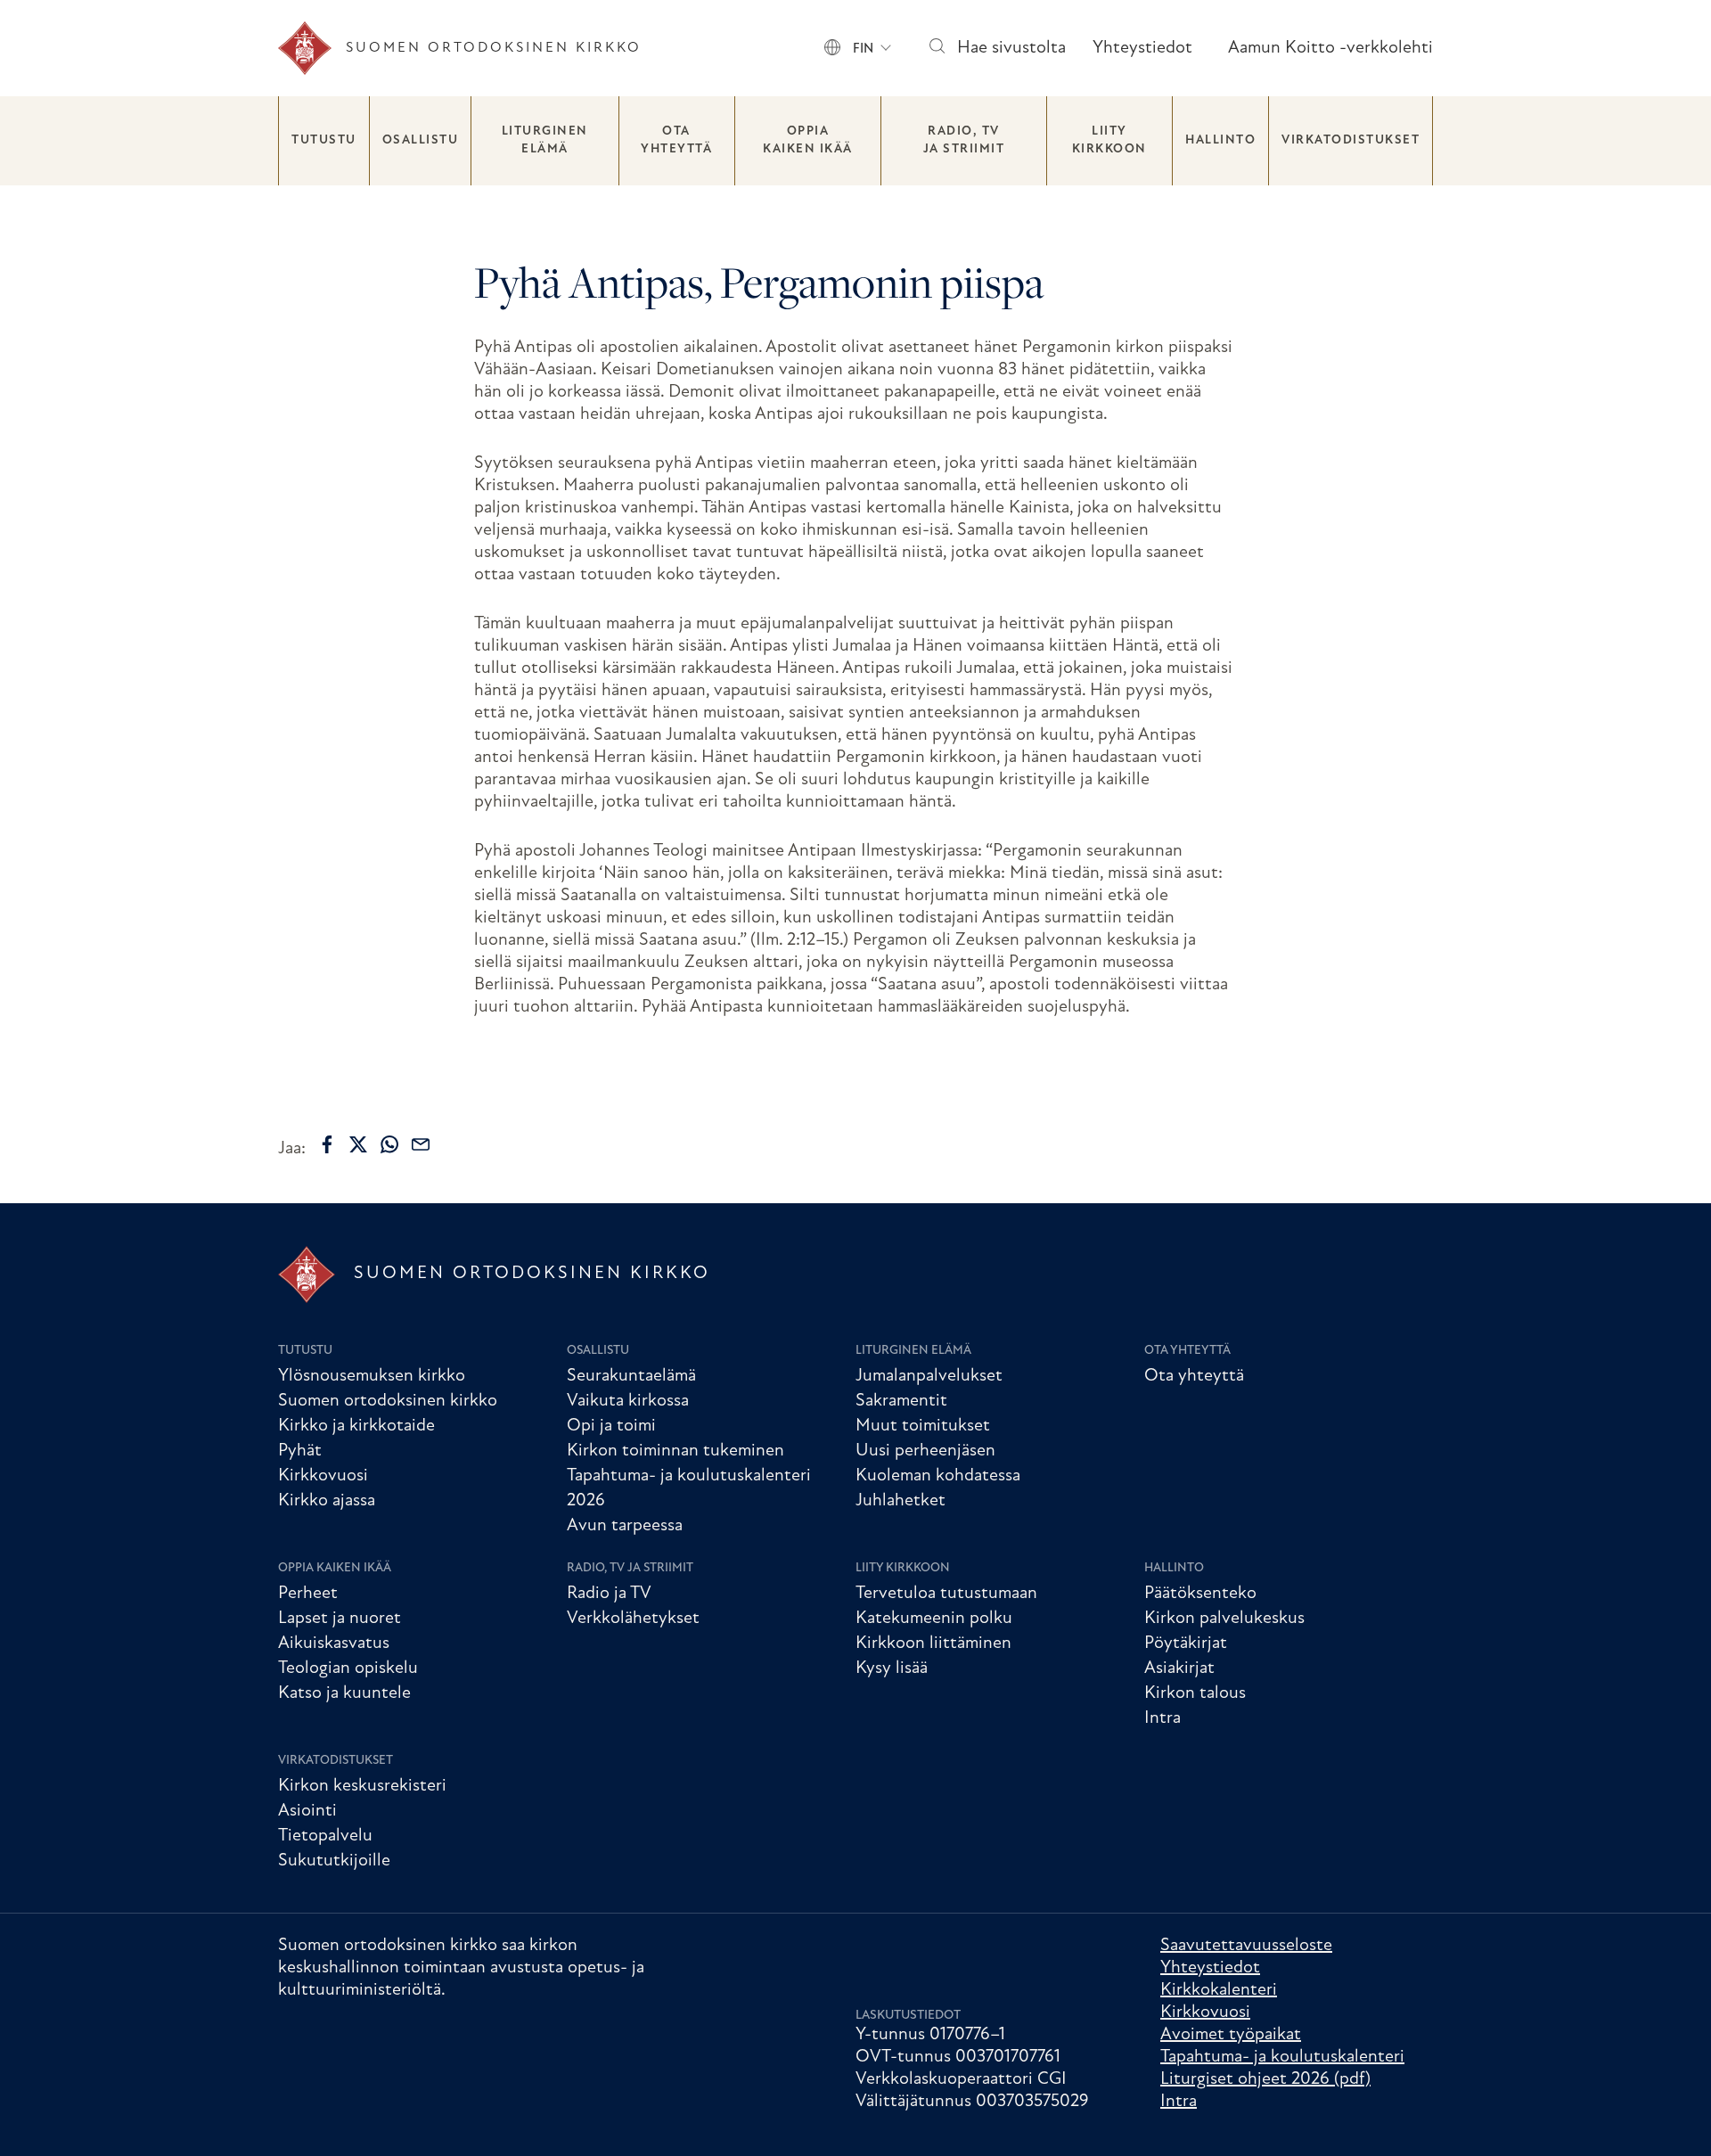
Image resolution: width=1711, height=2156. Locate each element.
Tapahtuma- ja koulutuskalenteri (1282, 2057)
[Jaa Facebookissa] (327, 1144)
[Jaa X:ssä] (358, 1144)
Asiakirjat (1179, 1668)
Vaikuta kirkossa (628, 1401)
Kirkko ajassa (327, 1501)
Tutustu (324, 140)
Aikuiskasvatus (334, 1644)
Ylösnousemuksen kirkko (372, 1376)
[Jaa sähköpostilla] (421, 1144)
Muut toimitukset (923, 1426)
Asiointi (307, 1811)
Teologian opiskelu (348, 1668)
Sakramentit (901, 1401)
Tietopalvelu (325, 1836)
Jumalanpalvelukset (929, 1376)
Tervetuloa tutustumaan (946, 1594)
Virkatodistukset (1351, 140)
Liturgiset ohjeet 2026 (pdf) (1265, 2079)
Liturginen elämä (545, 140)
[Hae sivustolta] (936, 49)
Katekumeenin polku (934, 1619)
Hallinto (1220, 140)
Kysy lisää (892, 1668)
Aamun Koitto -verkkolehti (1330, 48)
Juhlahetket (901, 1501)
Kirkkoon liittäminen (933, 1644)
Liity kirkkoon (1109, 140)
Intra (1162, 1718)
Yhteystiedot (1142, 48)
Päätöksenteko (1200, 1594)
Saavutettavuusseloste (1246, 1946)
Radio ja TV (609, 1594)
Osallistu (421, 140)
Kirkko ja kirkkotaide (356, 1426)
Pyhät (300, 1451)
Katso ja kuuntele (344, 1693)
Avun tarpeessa (625, 1526)
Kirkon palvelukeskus (1224, 1619)
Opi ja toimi (611, 1426)
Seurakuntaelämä (631, 1376)
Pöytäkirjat (1186, 1644)
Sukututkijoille (334, 1861)
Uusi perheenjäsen (925, 1451)
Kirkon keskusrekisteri (362, 1786)
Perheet (308, 1594)
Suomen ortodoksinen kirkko (388, 1401)
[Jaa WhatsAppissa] (389, 1144)
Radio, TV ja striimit (964, 140)
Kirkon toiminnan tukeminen (675, 1451)
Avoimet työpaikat (1231, 2035)
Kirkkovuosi (323, 1476)
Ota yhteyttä (676, 140)
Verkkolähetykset (633, 1619)
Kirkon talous (1195, 1693)
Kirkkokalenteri (1219, 1990)
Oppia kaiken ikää (808, 140)
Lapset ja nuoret (340, 1619)
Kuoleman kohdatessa (938, 1476)
